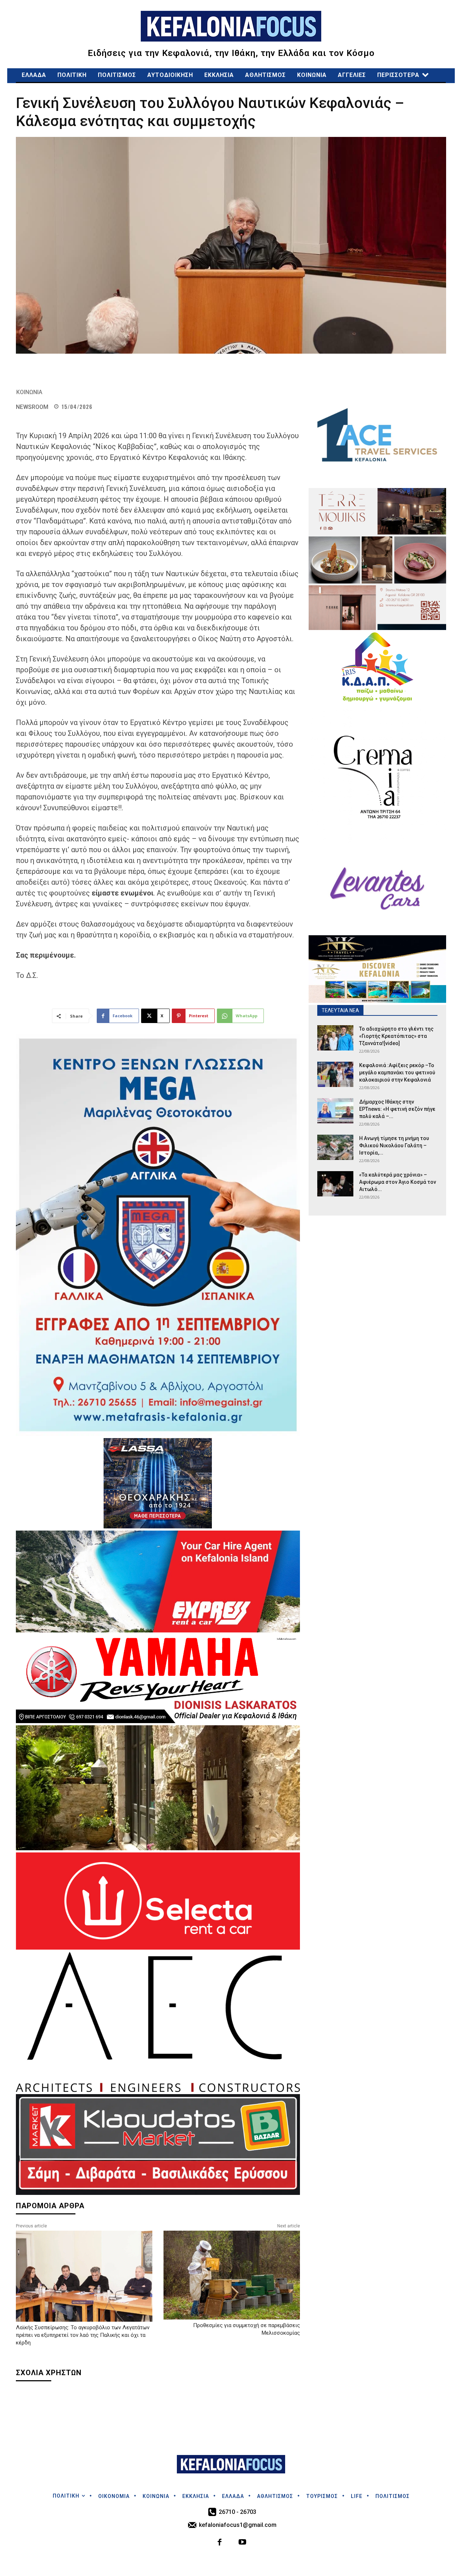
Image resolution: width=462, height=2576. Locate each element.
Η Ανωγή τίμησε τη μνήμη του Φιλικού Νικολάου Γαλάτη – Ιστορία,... (394, 1145)
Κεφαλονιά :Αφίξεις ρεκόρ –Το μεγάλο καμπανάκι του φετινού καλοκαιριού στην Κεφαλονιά (397, 1073)
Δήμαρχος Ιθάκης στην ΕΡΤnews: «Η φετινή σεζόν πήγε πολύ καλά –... (397, 1109)
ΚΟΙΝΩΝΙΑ (29, 392)
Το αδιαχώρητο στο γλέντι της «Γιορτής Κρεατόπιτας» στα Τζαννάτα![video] (396, 1036)
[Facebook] (220, 2543)
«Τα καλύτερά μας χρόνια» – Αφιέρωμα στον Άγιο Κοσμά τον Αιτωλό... (398, 1182)
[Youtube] (242, 2543)
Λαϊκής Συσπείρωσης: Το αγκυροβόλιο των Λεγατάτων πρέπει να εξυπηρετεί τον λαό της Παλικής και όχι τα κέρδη (83, 2335)
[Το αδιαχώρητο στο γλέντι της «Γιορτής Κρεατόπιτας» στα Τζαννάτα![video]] (335, 1038)
